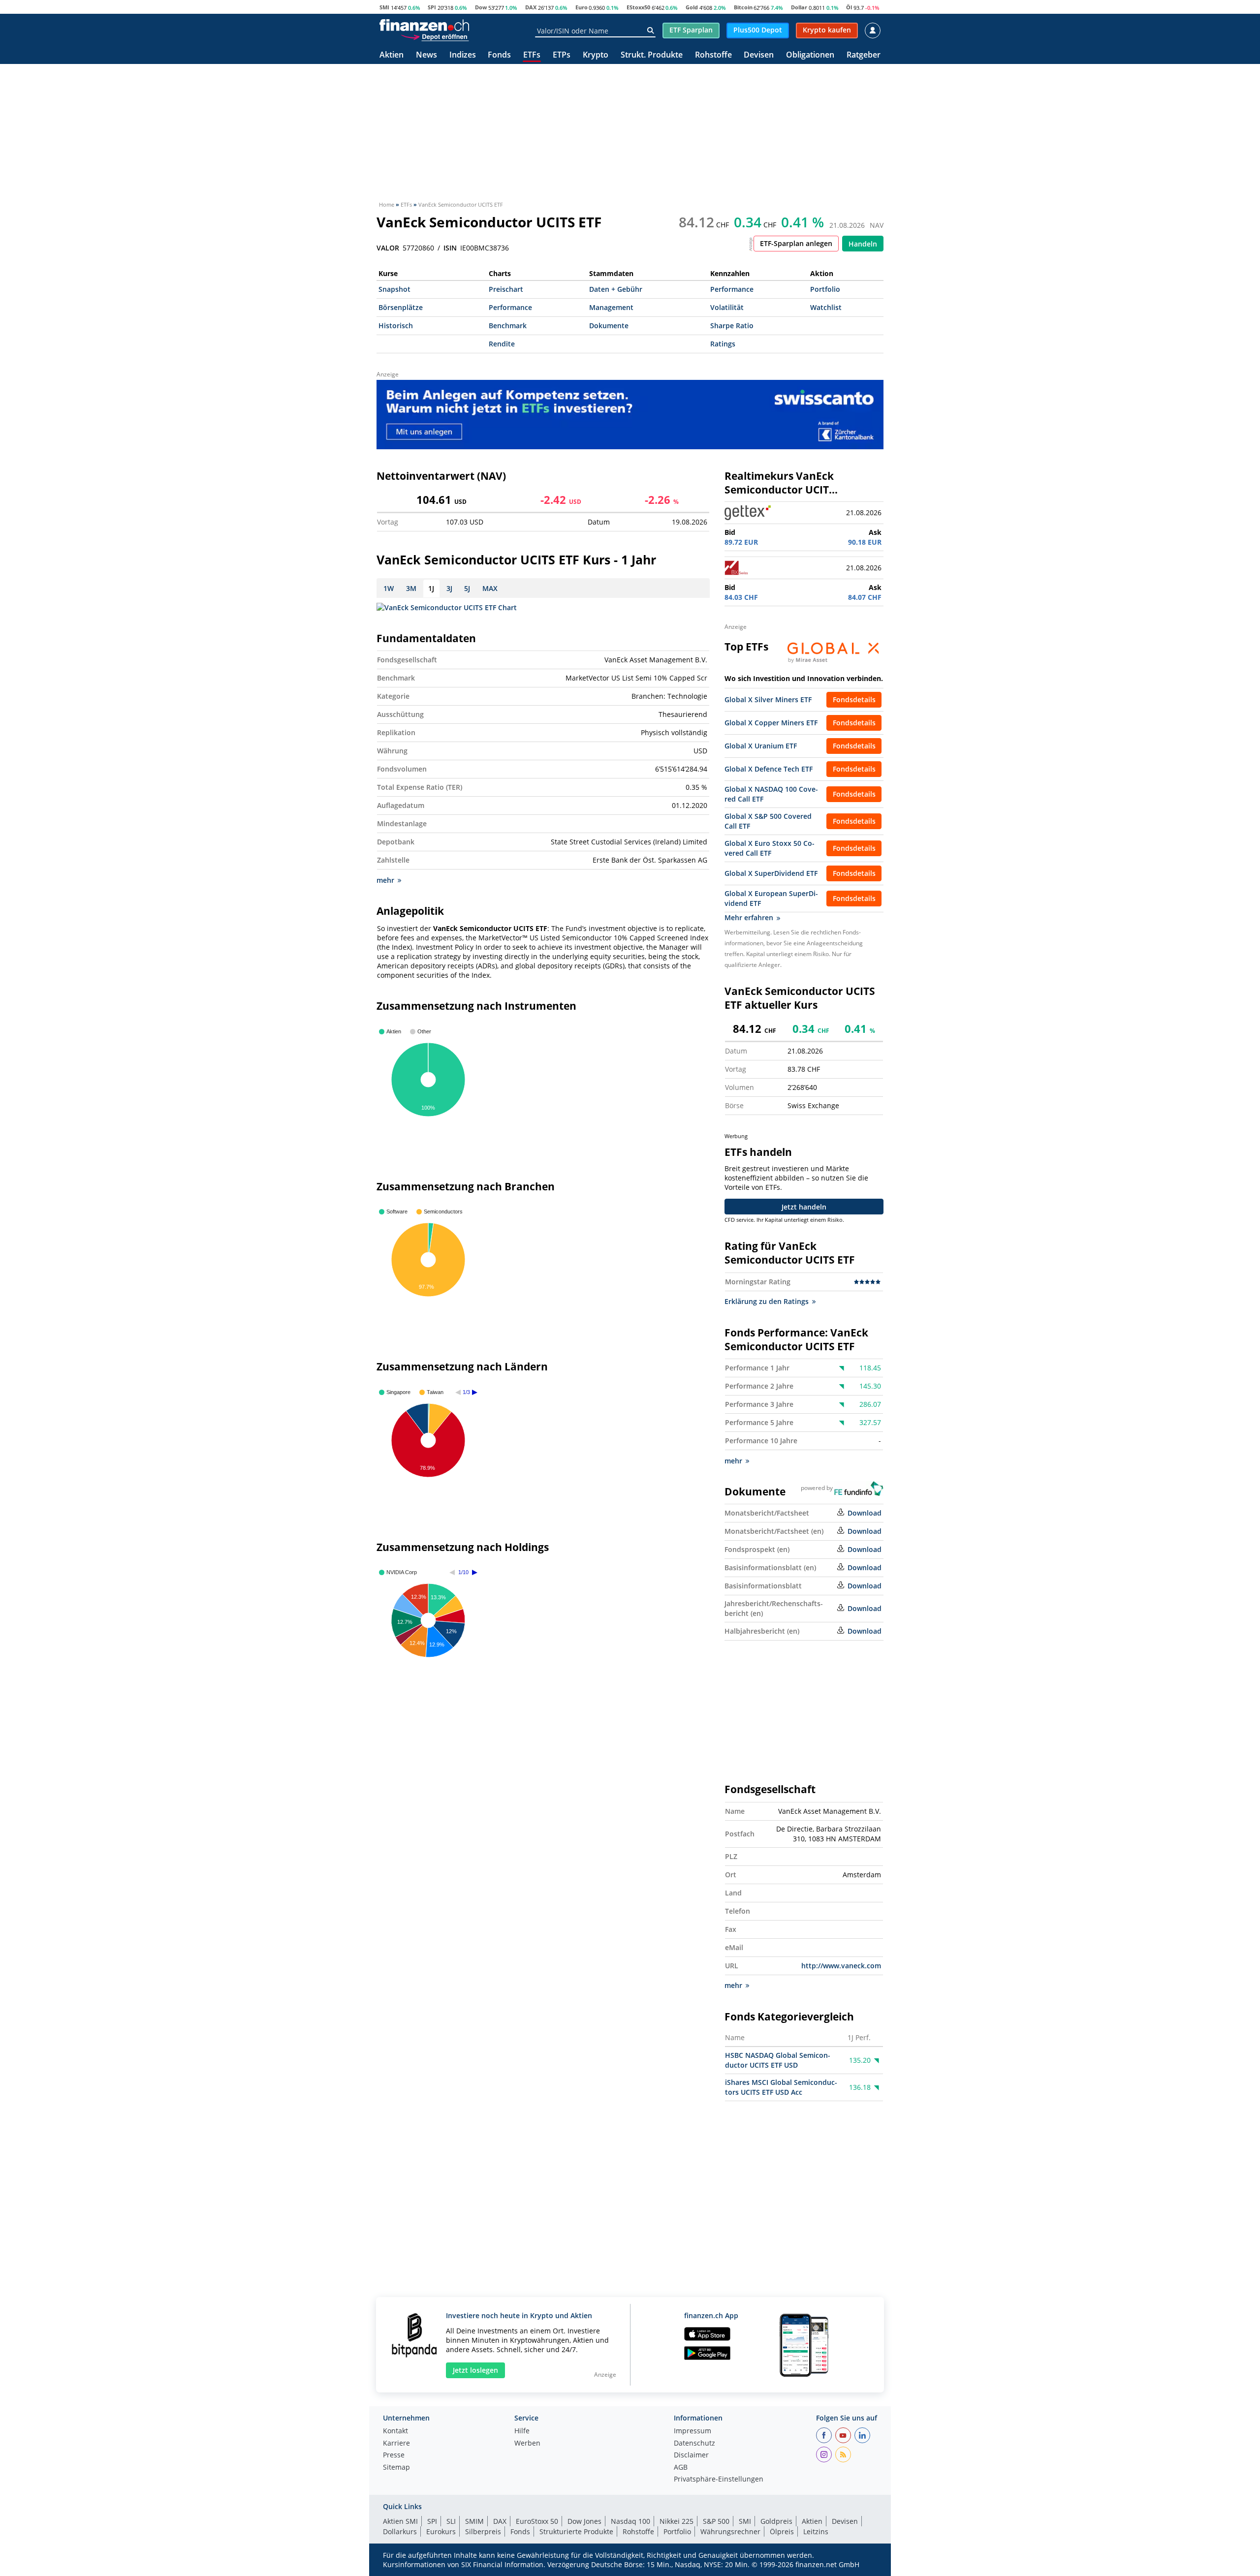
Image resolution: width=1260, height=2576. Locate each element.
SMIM (474, 2521)
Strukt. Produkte (652, 55)
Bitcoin (743, 7)
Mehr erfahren (749, 917)
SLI (451, 2521)
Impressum (693, 2431)
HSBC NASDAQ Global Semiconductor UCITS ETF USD (778, 2060)
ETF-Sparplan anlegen (796, 243)
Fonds (499, 55)
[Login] (873, 31)
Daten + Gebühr (616, 289)
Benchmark (508, 326)
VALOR (388, 248)
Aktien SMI (400, 2521)
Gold (692, 7)
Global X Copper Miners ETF (771, 723)
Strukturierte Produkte (576, 2531)
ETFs (532, 55)
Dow (481, 7)
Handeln (863, 244)
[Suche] (650, 31)
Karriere (396, 2444)
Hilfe (522, 2431)
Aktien (392, 55)
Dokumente (609, 326)
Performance (732, 289)
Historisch (396, 326)
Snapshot (394, 289)
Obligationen (810, 55)
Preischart (506, 289)
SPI (432, 7)
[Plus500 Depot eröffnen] (435, 36)
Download (865, 1513)
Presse (394, 2455)
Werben (527, 2444)
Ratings (723, 344)
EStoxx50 (638, 7)
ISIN (450, 248)
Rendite (502, 344)
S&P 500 (716, 2521)
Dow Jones (584, 2521)
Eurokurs (441, 2531)
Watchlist (826, 307)
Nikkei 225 (677, 2521)
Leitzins (816, 2531)
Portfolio (825, 289)
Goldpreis (776, 2521)
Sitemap (396, 2468)
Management (611, 307)
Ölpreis (782, 2531)
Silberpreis (483, 2531)
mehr (385, 880)
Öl (849, 7)
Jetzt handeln (804, 1207)
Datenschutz (694, 2444)
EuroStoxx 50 (537, 2521)
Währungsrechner (730, 2531)
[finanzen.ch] (424, 25)
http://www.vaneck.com (841, 1966)
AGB (681, 2468)
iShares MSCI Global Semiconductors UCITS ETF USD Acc (781, 2087)
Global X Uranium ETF (761, 746)
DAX (531, 7)
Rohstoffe (713, 55)
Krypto (596, 55)
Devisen (759, 55)
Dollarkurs (400, 2531)
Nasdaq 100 (630, 2521)
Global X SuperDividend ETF (771, 873)
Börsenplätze (401, 307)
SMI (384, 7)
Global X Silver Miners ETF (768, 699)
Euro (582, 7)
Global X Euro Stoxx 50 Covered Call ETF (770, 848)
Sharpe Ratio (732, 326)
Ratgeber (864, 55)
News (426, 55)
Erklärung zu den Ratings (767, 1301)
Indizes (463, 55)
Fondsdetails (854, 699)
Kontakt (395, 2431)
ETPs (562, 55)
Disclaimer (691, 2455)
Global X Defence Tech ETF (769, 769)
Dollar (799, 7)
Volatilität (727, 307)
